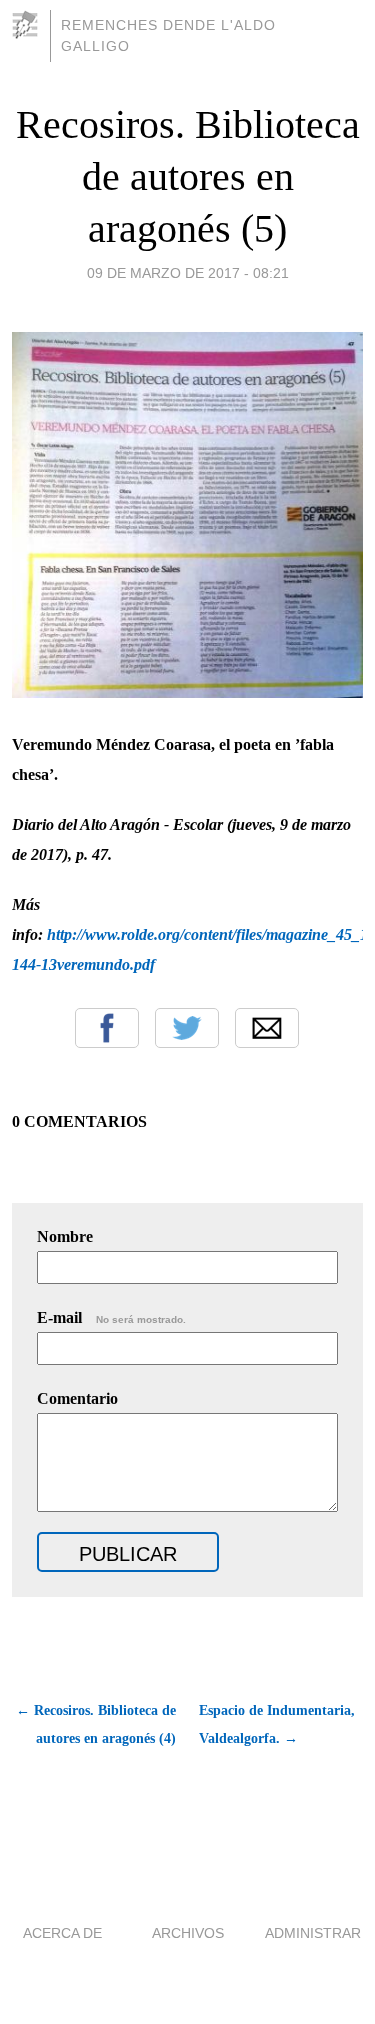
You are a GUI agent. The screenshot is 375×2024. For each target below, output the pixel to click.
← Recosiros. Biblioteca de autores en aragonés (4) (96, 1724)
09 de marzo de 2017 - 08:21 (188, 273)
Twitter (187, 1028)
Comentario (77, 1398)
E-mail (111, 1317)
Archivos (188, 1933)
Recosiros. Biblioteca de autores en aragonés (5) (188, 176)
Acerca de (62, 1933)
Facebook (107, 1028)
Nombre (65, 1236)
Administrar (313, 1933)
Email (267, 1028)
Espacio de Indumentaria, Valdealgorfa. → (277, 1724)
